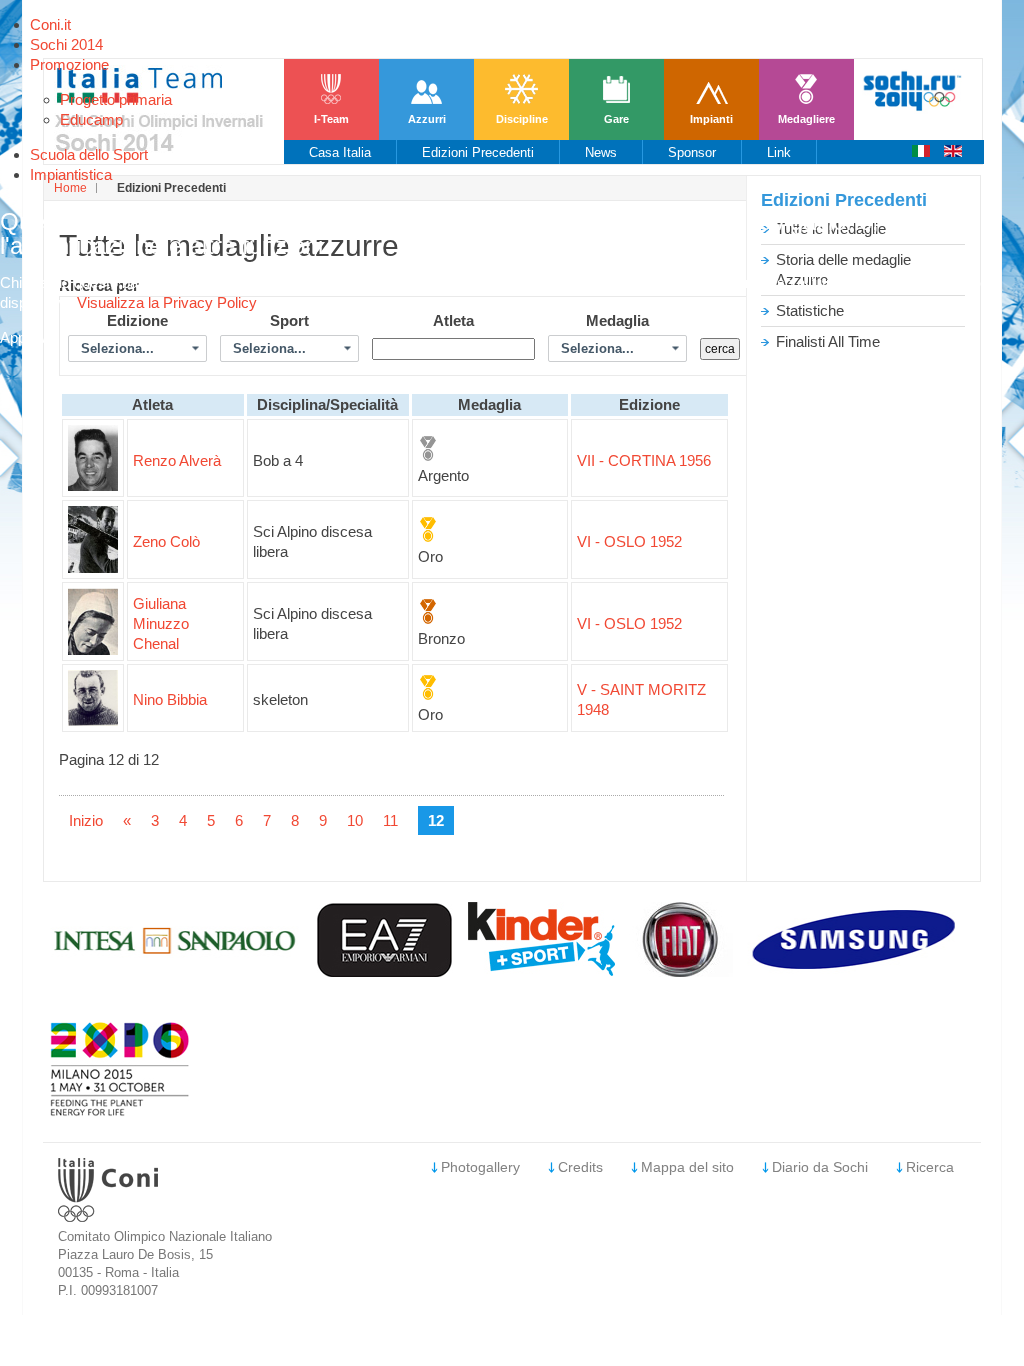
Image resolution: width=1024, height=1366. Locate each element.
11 (390, 820)
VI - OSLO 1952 (629, 541)
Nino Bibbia (170, 699)
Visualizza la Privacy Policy (167, 302)
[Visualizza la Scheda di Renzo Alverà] (93, 485)
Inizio (86, 820)
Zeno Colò (166, 541)
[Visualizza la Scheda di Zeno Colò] (93, 567)
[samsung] (856, 971)
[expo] (120, 1111)
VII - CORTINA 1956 (644, 460)
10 (355, 820)
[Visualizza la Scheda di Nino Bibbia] (93, 720)
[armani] (385, 971)
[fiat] (681, 971)
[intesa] (176, 971)
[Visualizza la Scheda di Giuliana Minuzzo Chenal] (93, 649)
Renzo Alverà (177, 460)
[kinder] (541, 970)
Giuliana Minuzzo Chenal (161, 623)
